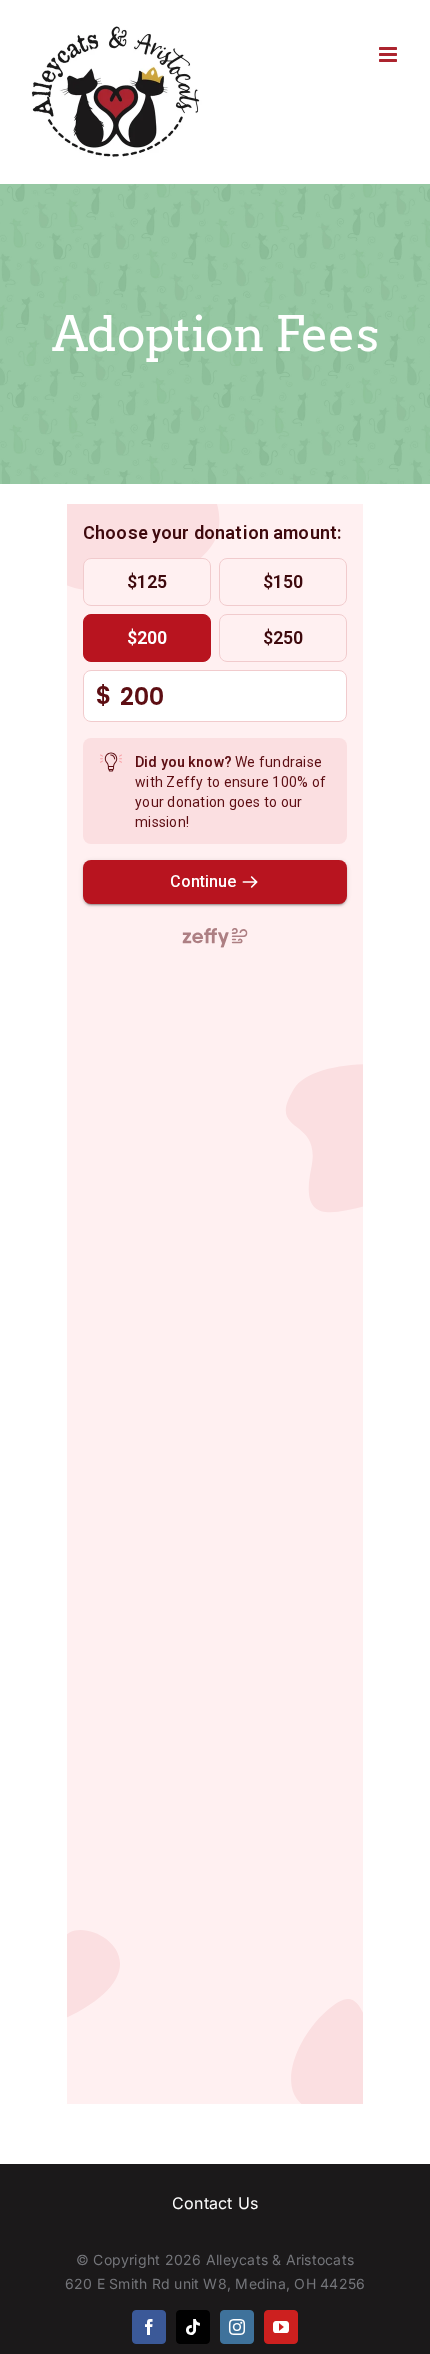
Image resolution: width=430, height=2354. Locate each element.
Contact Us (215, 2203)
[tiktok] (193, 2327)
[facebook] (149, 2327)
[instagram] (237, 2327)
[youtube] (281, 2327)
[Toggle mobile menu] (389, 54)
